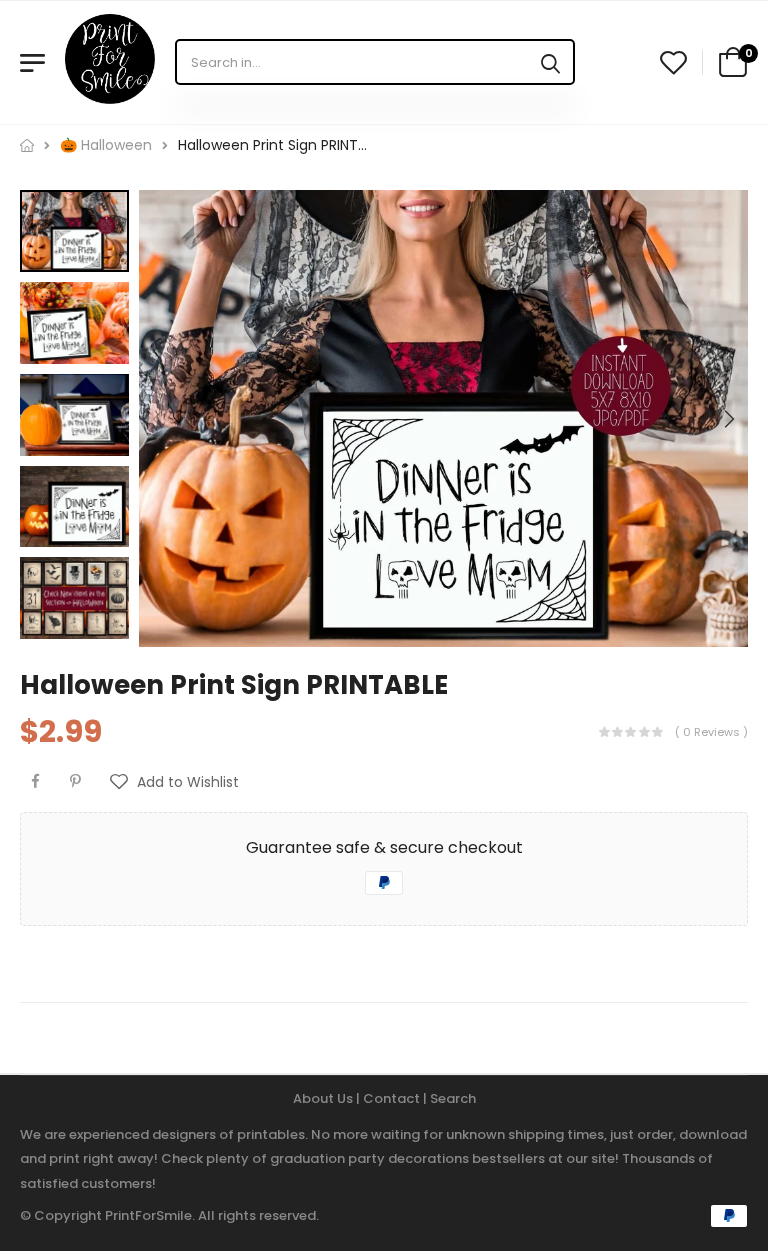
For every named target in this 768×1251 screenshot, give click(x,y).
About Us (324, 1098)
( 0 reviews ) (711, 732)
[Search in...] (550, 62)
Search (453, 1098)
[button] (728, 419)
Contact (393, 1098)
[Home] (27, 145)
